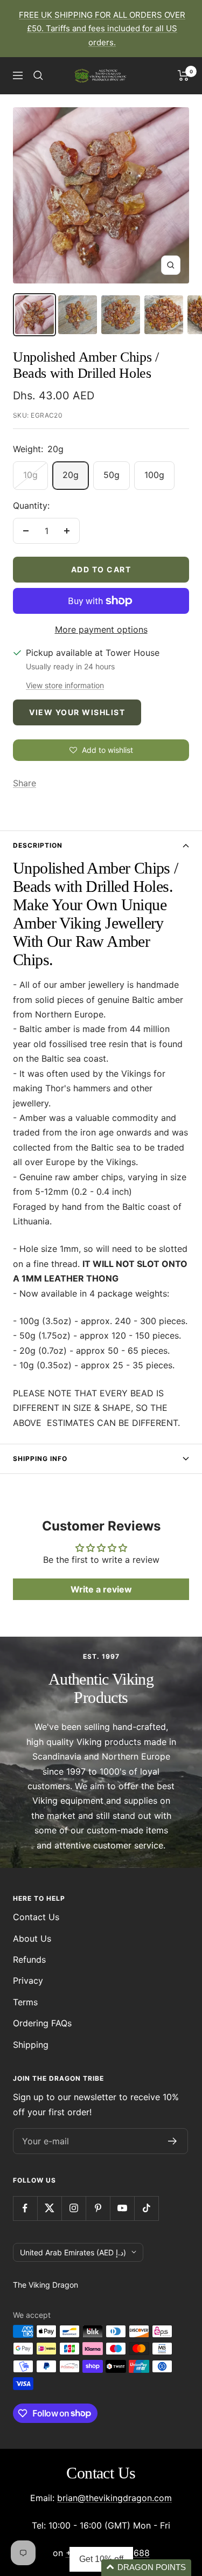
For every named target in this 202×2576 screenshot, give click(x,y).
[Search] (38, 75)
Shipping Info (40, 1459)
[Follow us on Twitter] (49, 2208)
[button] (146, 2568)
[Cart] (183, 75)
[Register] (173, 2141)
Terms (25, 2002)
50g (112, 475)
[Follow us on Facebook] (25, 2208)
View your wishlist (77, 712)
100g (154, 475)
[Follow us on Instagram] (74, 2208)
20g (71, 475)
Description (38, 845)
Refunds (29, 1959)
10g (30, 475)
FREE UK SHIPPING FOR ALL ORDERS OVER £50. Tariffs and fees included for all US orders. (102, 29)
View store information (65, 685)
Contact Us (36, 1917)
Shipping (31, 2045)
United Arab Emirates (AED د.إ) (73, 2252)
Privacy (28, 1981)
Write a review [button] (101, 1589)
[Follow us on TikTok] (146, 2208)
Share (25, 783)
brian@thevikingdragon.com (114, 2498)
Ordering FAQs (42, 2023)
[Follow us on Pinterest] (98, 2208)
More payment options (101, 629)
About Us (32, 1938)
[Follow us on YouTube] (122, 2208)
